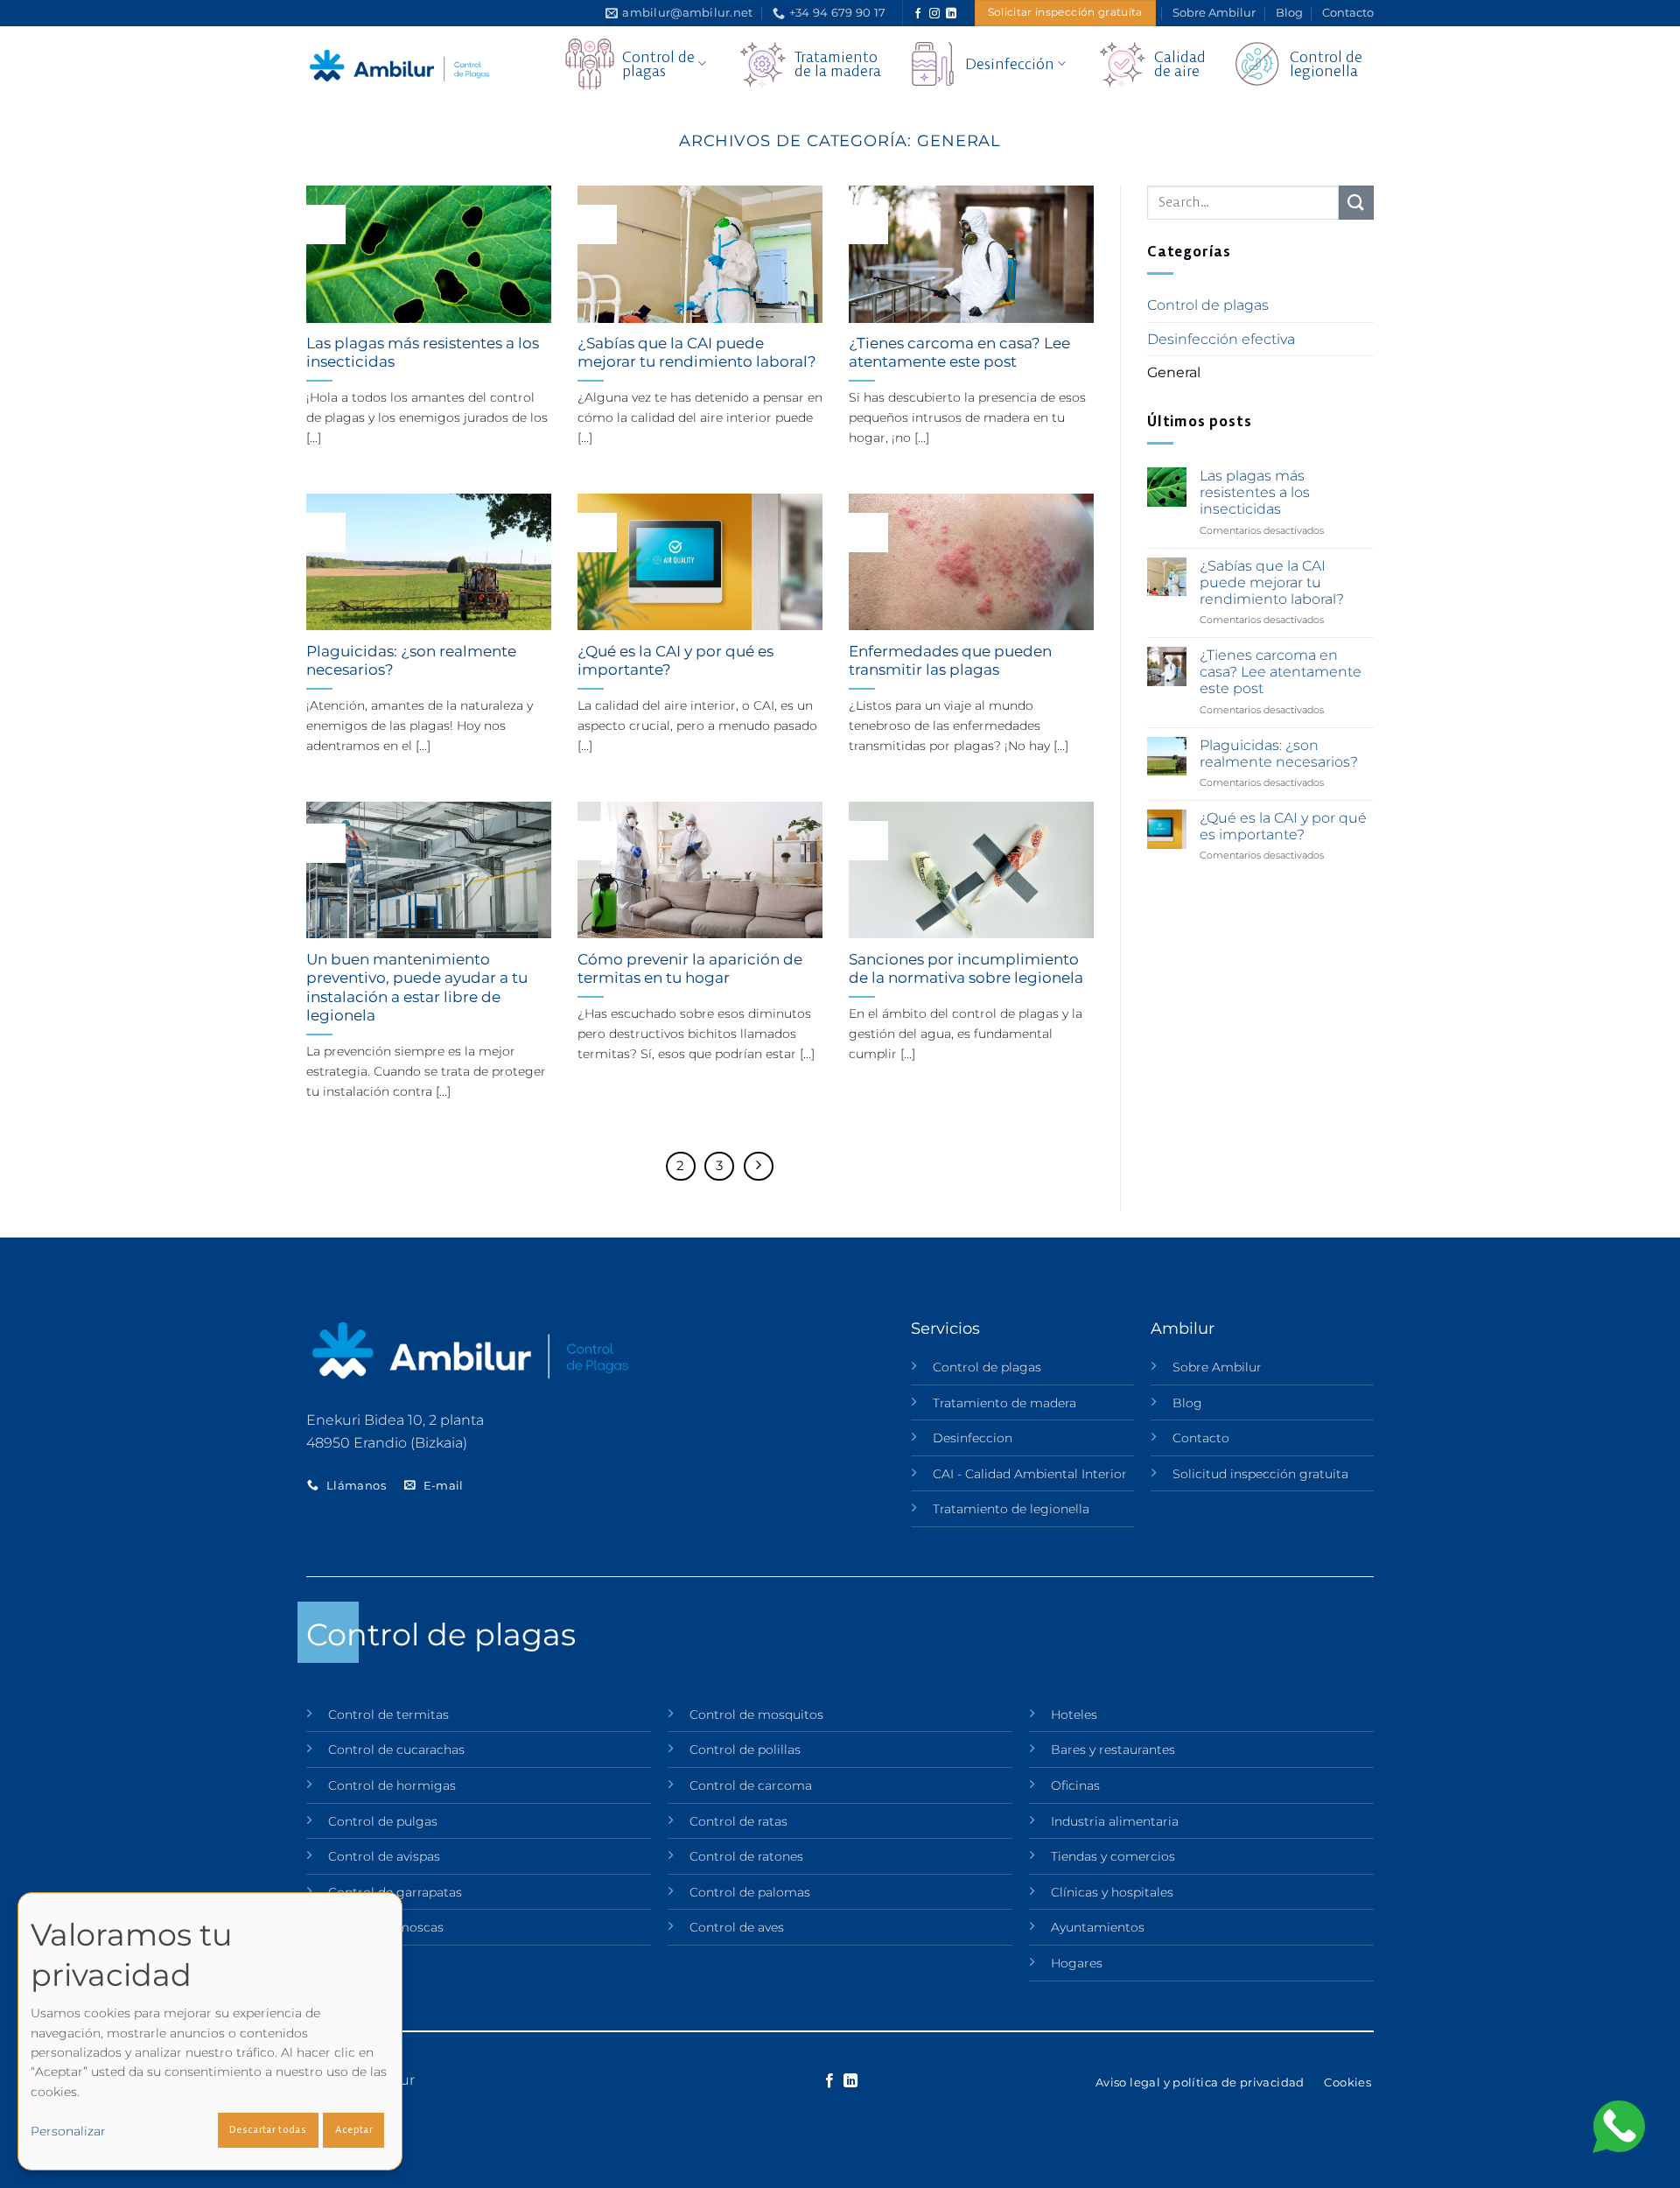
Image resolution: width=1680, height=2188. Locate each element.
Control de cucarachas (396, 1750)
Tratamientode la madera (838, 63)
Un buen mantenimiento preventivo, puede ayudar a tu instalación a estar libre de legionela (417, 988)
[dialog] (210, 2031)
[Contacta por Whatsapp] (1619, 2125)
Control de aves (737, 1927)
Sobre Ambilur (1214, 13)
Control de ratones (746, 1856)
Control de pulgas (383, 1821)
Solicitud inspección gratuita (1260, 1474)
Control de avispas (384, 1856)
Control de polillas (745, 1750)
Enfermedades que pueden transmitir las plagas (950, 661)
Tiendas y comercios (1113, 1856)
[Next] (759, 1167)
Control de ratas (738, 1821)
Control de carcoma (751, 1785)
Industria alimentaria (1115, 1821)
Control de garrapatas (395, 1892)
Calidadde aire (1180, 63)
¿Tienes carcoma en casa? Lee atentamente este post (959, 353)
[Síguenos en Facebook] (918, 14)
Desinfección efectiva (1221, 339)
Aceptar (354, 2129)
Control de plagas (1208, 305)
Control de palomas (750, 1892)
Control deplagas (658, 63)
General (1174, 372)
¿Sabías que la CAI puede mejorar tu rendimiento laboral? (697, 353)
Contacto (1348, 13)
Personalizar (68, 2131)
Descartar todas (268, 2129)
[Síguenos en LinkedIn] (951, 14)
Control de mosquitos (756, 1715)
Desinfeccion (973, 1438)
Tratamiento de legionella (1011, 1509)
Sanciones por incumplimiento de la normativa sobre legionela (966, 969)
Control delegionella (1326, 63)
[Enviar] (1356, 203)
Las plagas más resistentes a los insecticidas (423, 353)
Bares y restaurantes (1113, 1750)
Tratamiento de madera (1004, 1403)
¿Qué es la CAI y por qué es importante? (675, 661)
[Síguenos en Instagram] (934, 14)
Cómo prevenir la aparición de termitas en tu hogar (690, 969)
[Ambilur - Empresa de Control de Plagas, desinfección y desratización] (402, 66)
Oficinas (1075, 1785)
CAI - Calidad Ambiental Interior (1030, 1474)
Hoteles (1074, 1715)
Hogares (1077, 1963)
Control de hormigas (392, 1785)
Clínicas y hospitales (1112, 1892)
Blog (1289, 13)
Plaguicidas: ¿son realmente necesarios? (411, 661)
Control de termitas (388, 1715)
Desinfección (1010, 63)
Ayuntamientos (1098, 1927)
